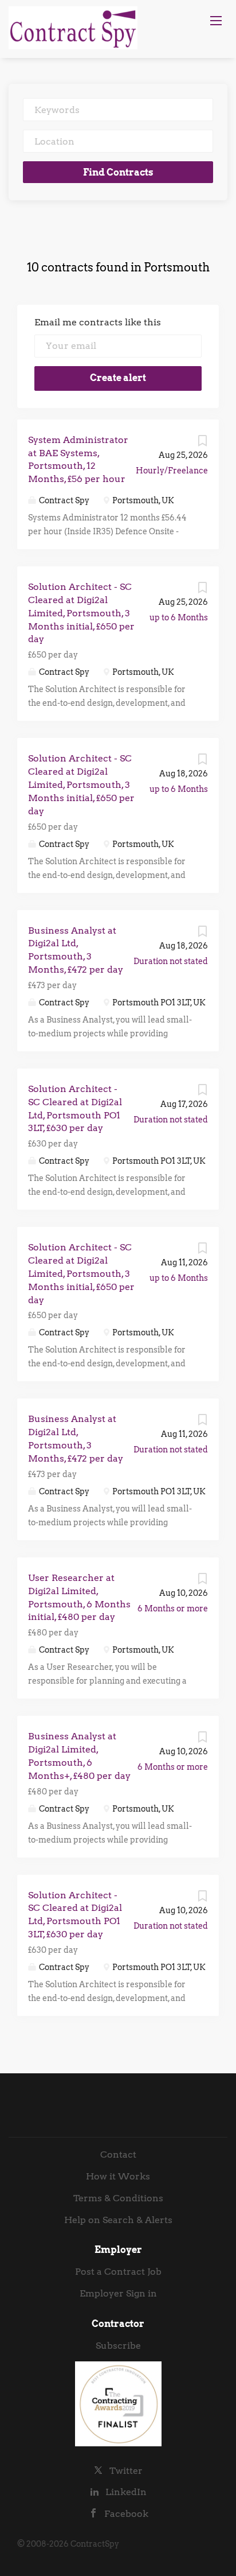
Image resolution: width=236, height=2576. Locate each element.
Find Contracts (118, 172)
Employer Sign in (118, 2293)
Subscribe (118, 2346)
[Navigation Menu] (216, 21)
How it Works (118, 2176)
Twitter (126, 2471)
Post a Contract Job (118, 2272)
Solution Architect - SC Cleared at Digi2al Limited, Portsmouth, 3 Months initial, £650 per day (81, 613)
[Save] (202, 444)
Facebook (126, 2514)
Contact (118, 2155)
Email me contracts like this (98, 322)
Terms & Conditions (118, 2198)
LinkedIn (126, 2492)
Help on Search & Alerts (118, 2220)
